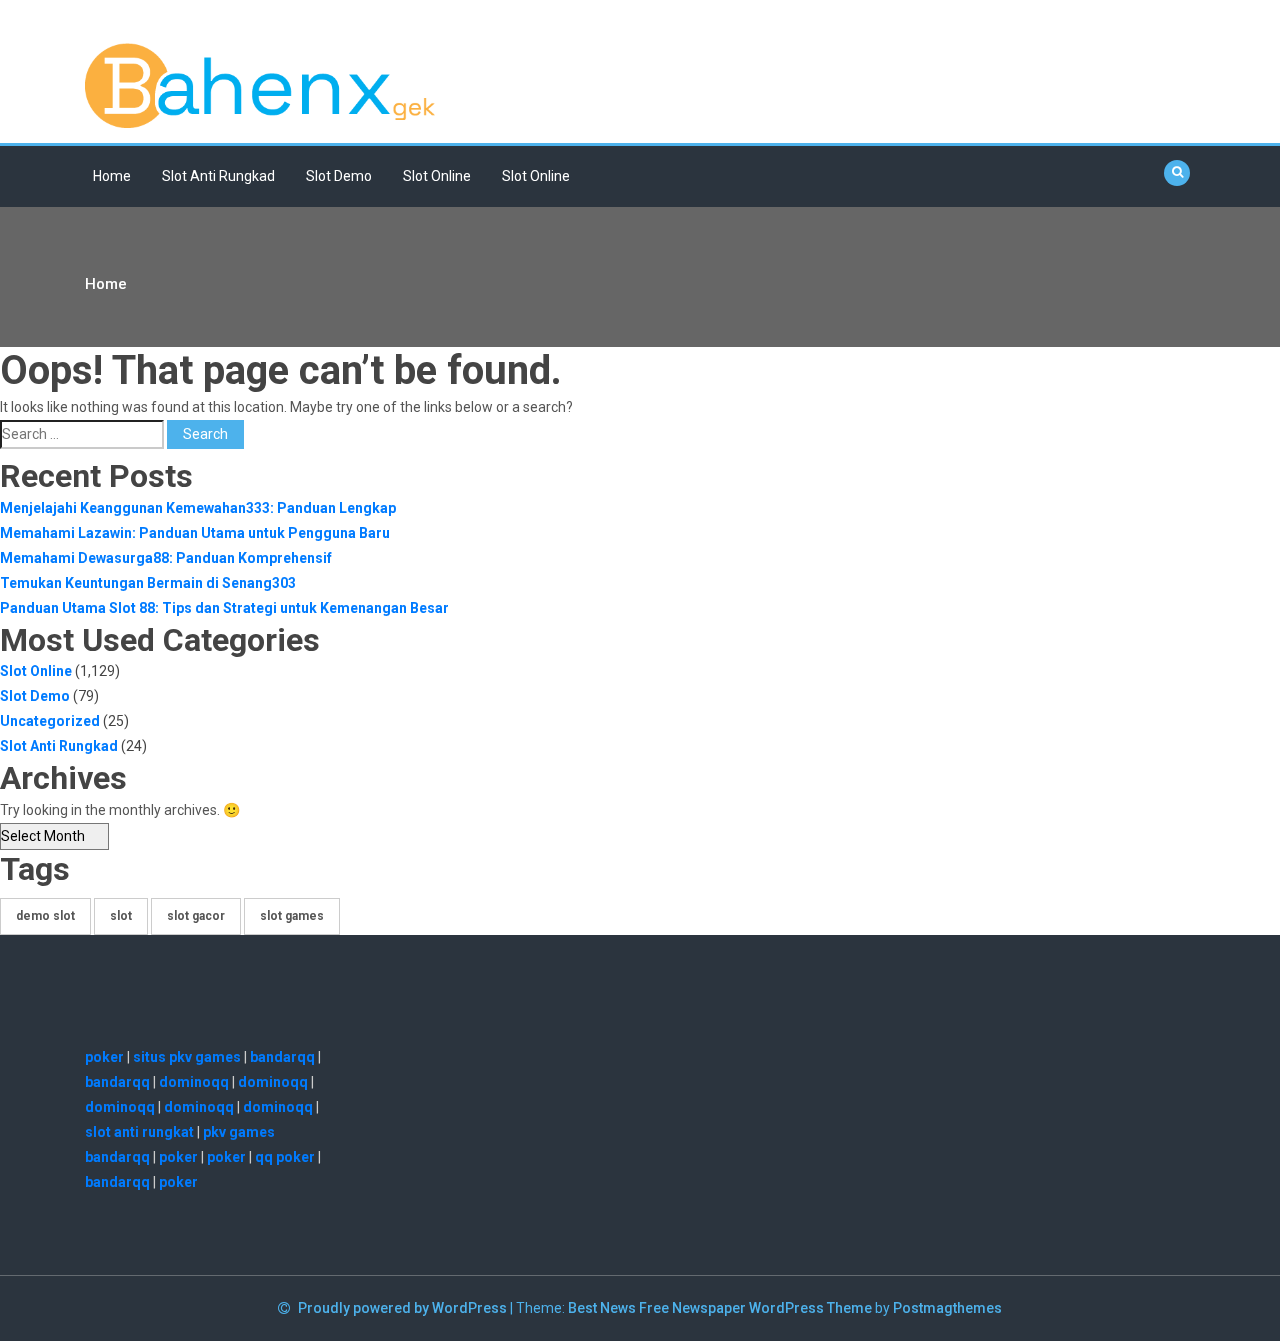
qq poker (285, 1157)
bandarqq (282, 1057)
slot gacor (196, 916)
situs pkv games (187, 1057)
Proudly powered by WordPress (404, 1308)
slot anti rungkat (139, 1132)
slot (121, 916)
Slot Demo (339, 176)
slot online (536, 176)
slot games (292, 916)
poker (104, 1057)
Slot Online (437, 176)
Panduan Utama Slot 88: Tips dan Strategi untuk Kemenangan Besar (224, 608)
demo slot (45, 916)
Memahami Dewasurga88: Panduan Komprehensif (166, 558)
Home (112, 176)
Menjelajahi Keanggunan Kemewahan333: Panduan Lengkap (198, 508)
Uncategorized (50, 721)
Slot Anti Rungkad (218, 176)
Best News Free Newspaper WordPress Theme (720, 1308)
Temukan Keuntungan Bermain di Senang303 (148, 583)
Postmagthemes (947, 1308)
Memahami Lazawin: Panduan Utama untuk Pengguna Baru (195, 533)
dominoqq (194, 1082)
